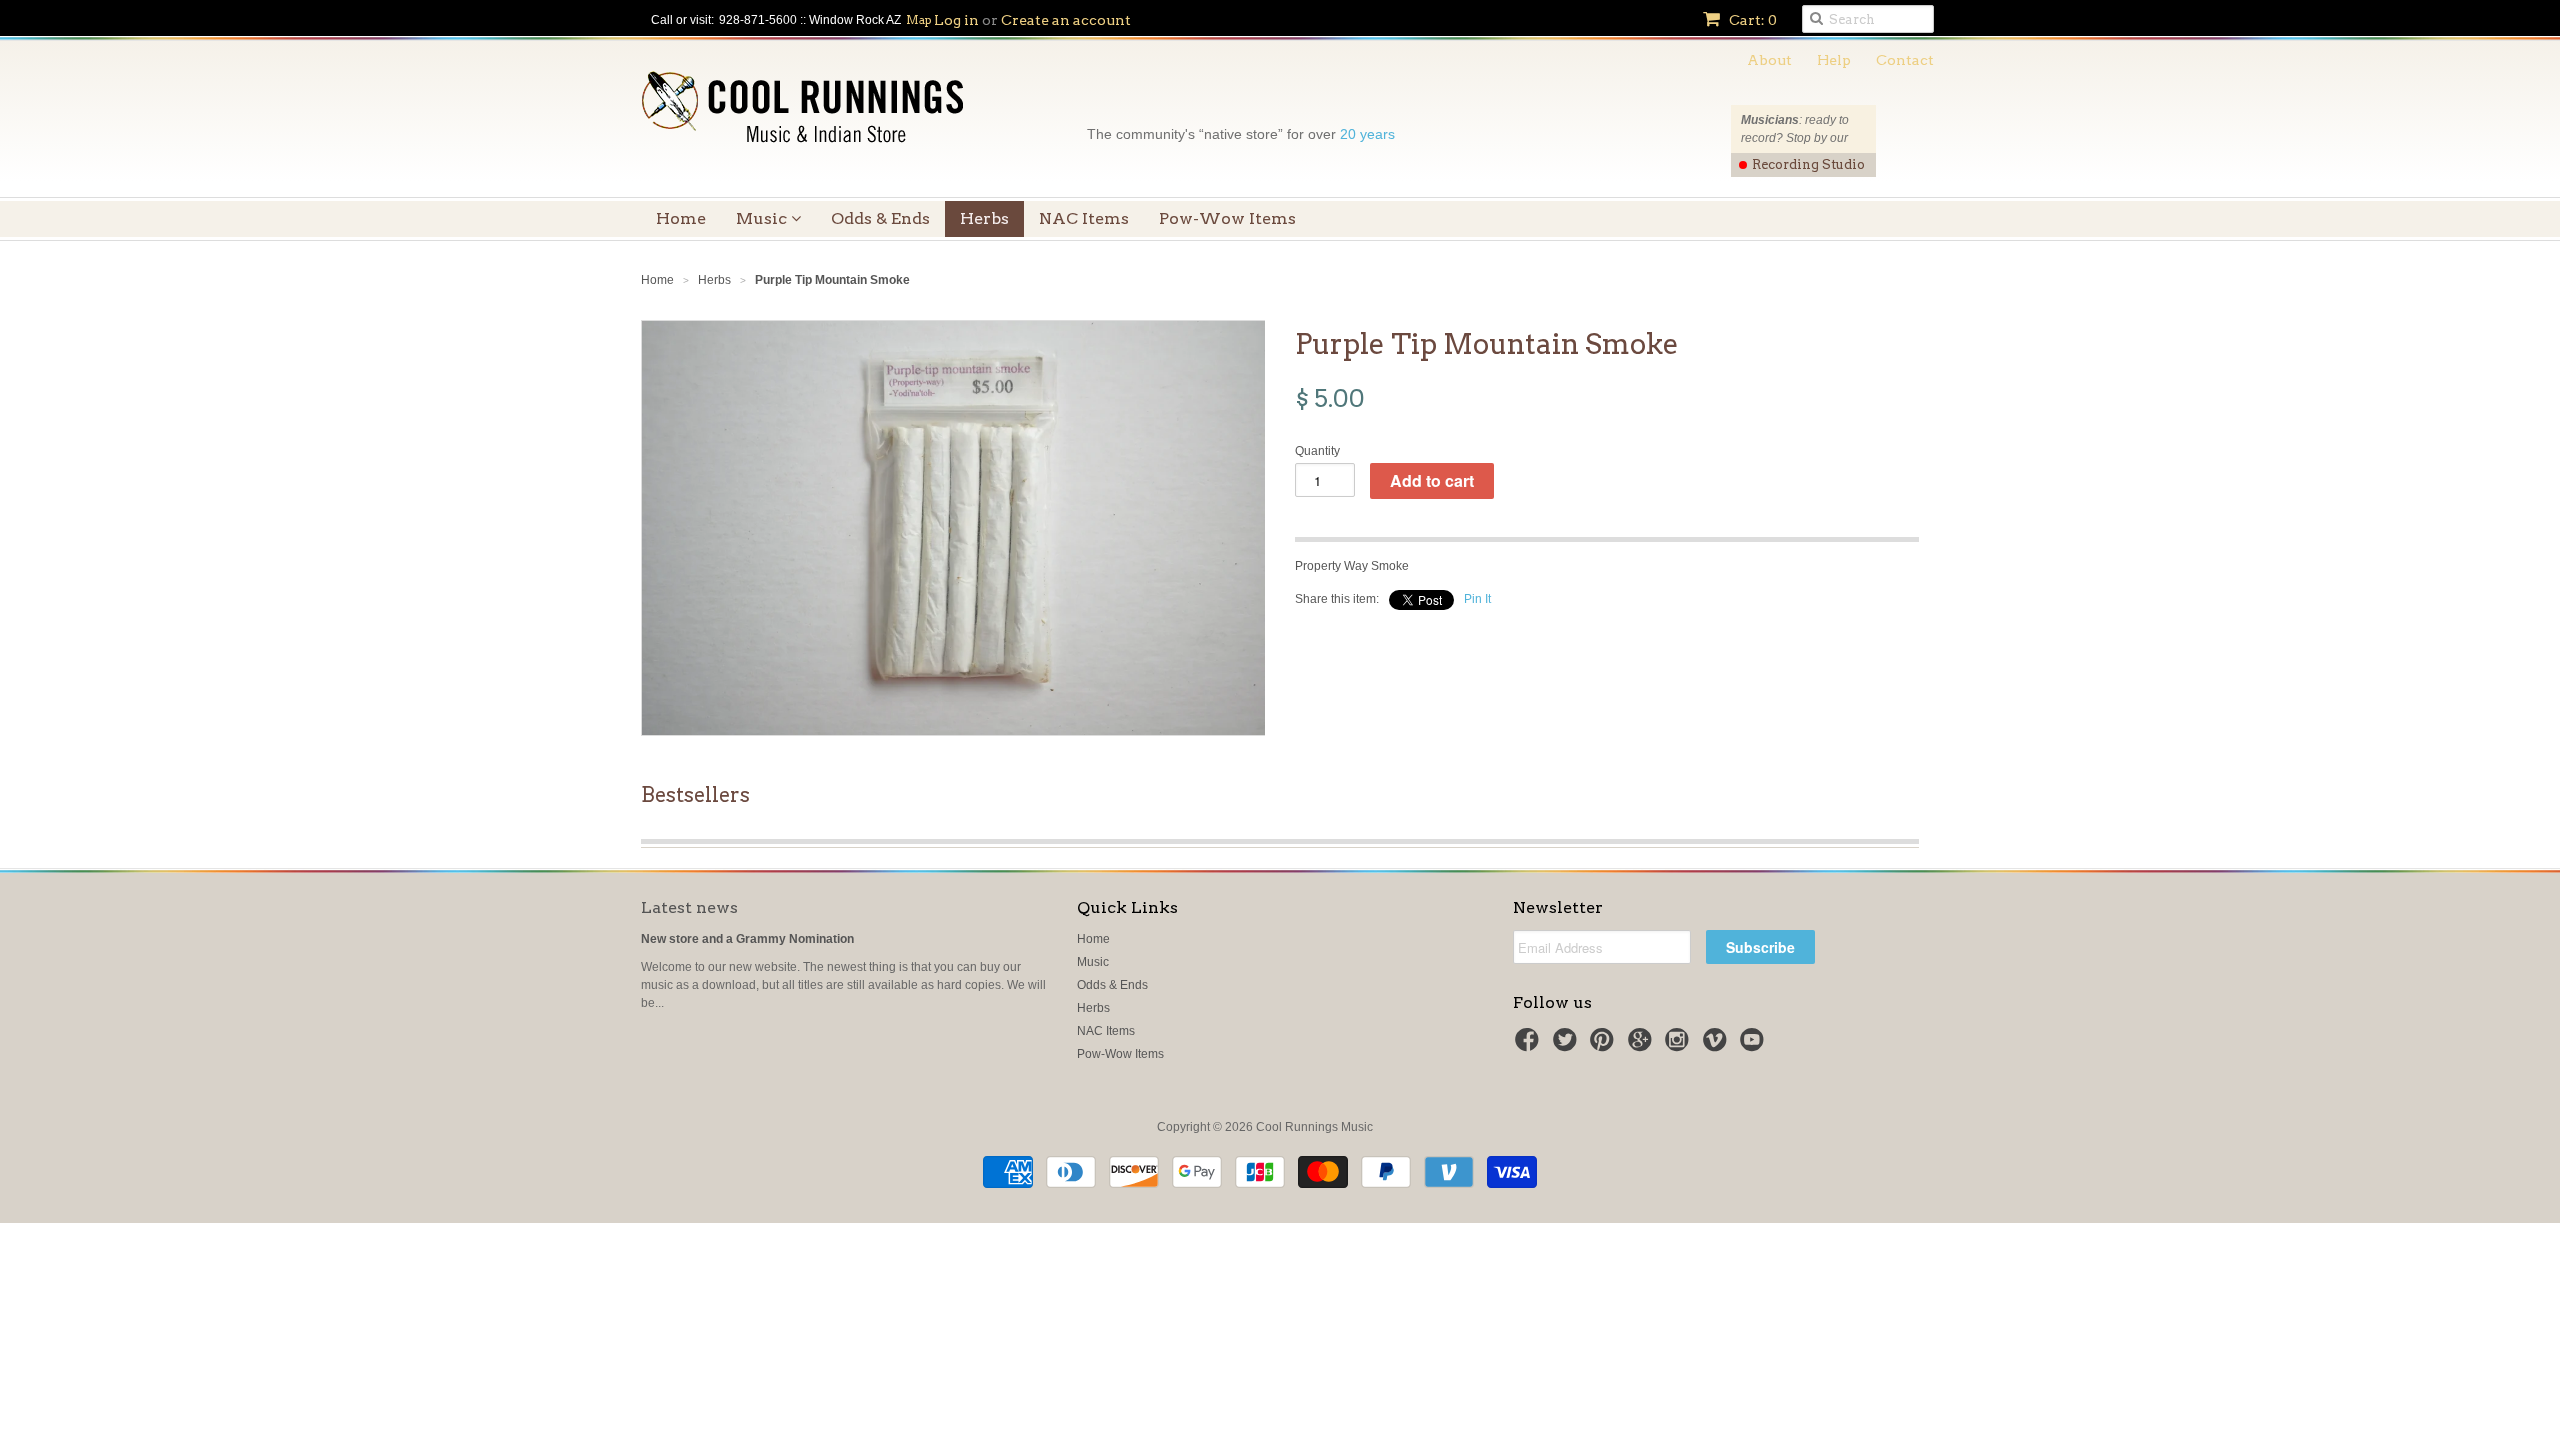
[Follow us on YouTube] (1755, 1046)
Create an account (1066, 20)
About (1769, 60)
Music (763, 218)
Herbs (984, 218)
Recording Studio (1808, 164)
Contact (1905, 60)
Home (681, 218)
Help (1834, 60)
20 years (1367, 134)
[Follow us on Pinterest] (1605, 1046)
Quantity (1317, 451)
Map (919, 19)
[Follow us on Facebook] (1530, 1046)
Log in (956, 20)
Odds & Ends (880, 218)
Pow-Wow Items (1227, 218)
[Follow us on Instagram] (1680, 1046)
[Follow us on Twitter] (1568, 1046)
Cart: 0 (1751, 20)
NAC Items (1084, 218)
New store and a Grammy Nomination (747, 939)
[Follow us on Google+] (1643, 1046)
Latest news (689, 907)
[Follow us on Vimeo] (1718, 1046)
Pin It (1477, 599)
